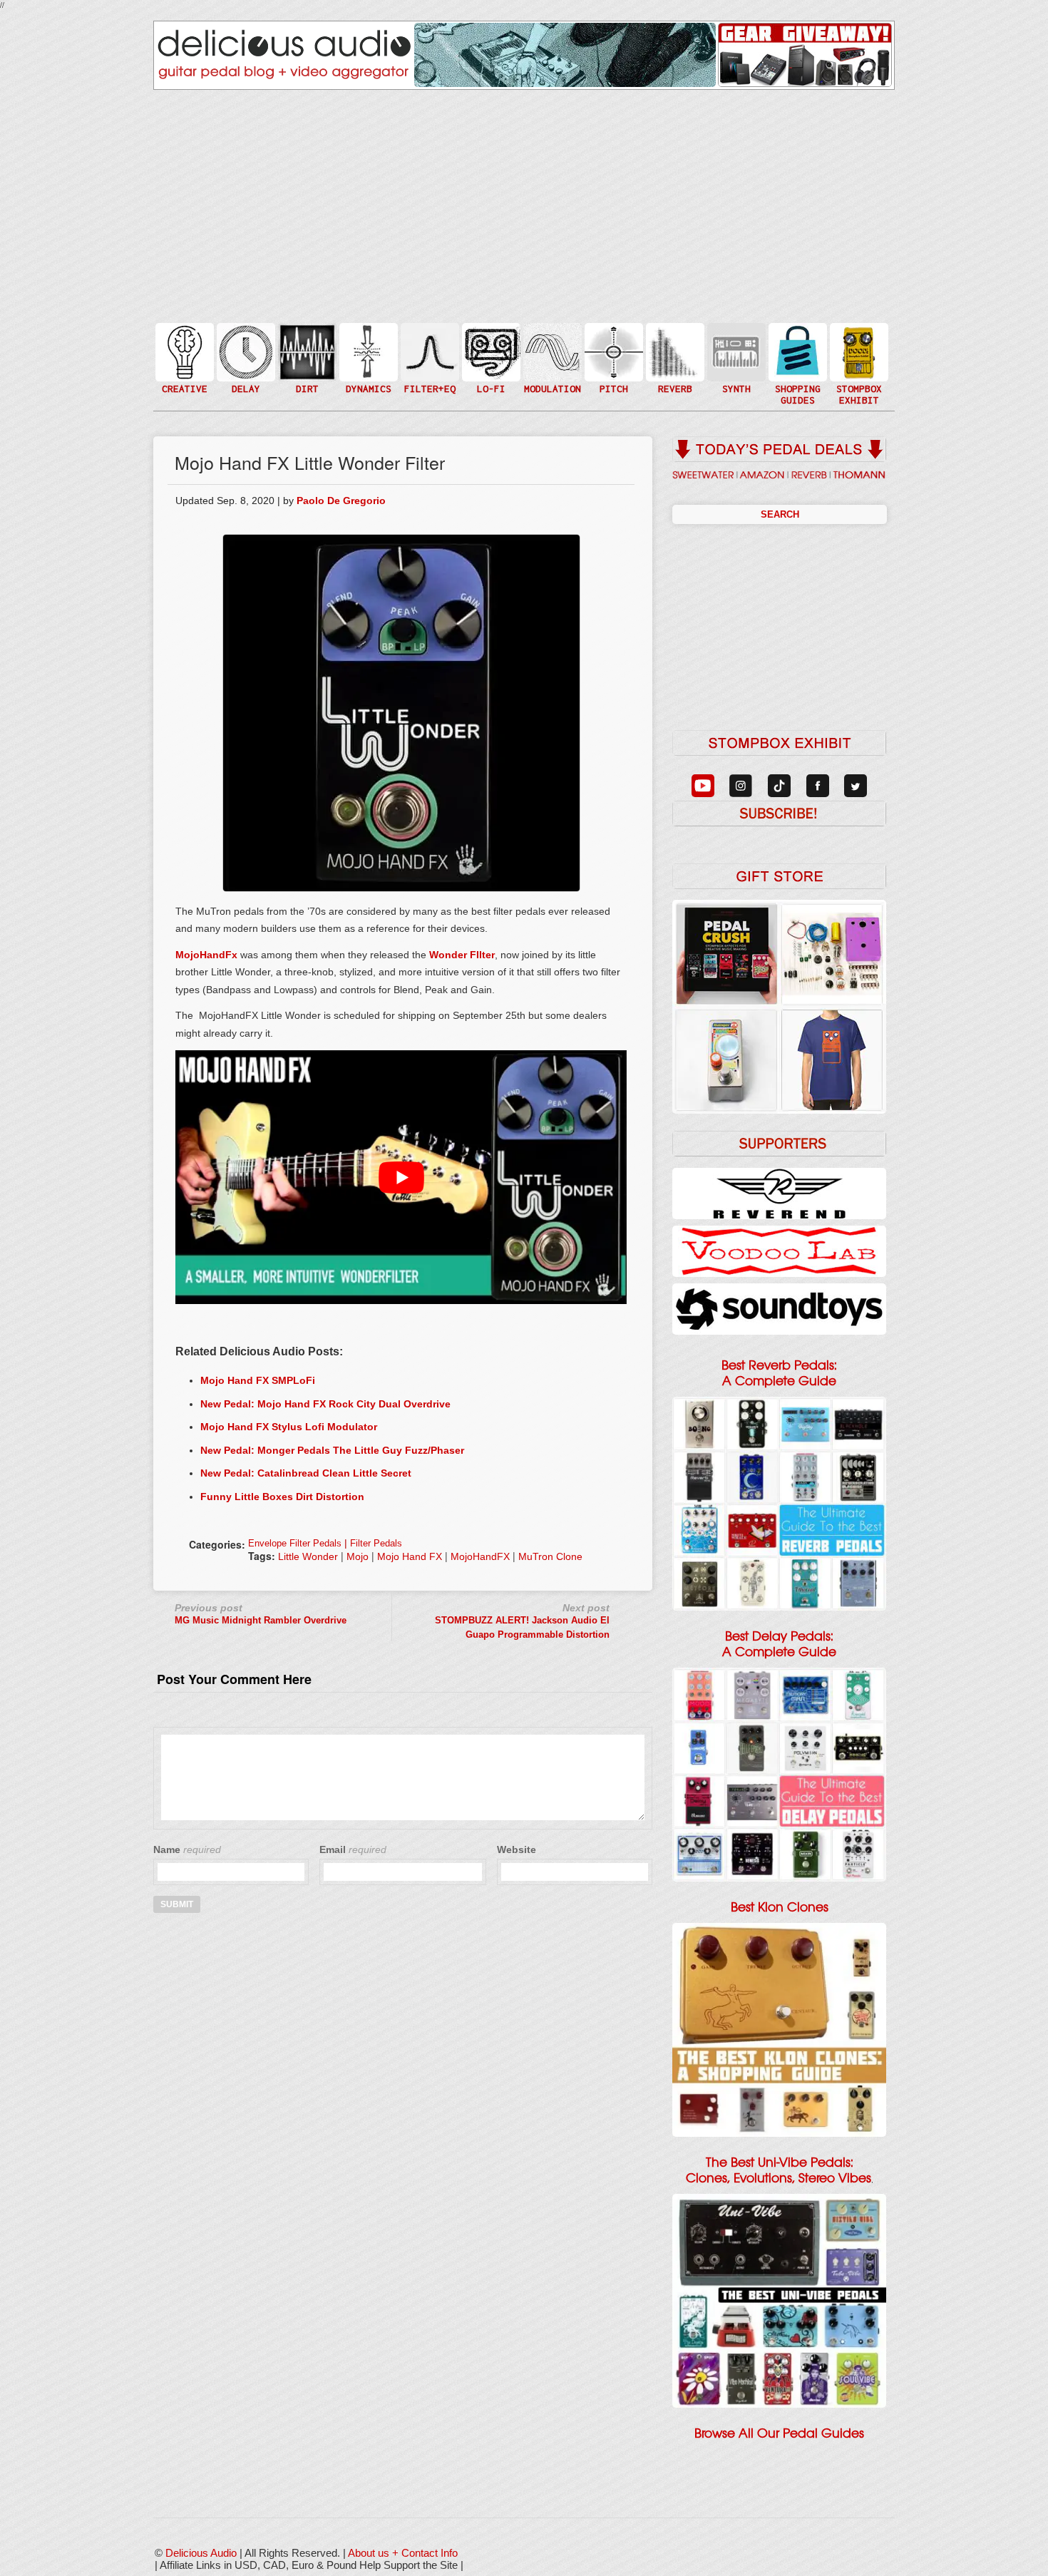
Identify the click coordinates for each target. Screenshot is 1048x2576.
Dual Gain (306, 388)
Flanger (551, 351)
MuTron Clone (550, 1556)
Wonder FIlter (462, 955)
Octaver (612, 380)
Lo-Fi (490, 358)
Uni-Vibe (551, 395)
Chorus (551, 336)
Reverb (674, 358)
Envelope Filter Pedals (295, 1543)
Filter (428, 366)
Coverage (858, 351)
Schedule (858, 366)
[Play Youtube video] (401, 1177)
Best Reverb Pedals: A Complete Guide (779, 1373)
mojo (358, 1556)
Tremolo (551, 380)
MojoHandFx (206, 955)
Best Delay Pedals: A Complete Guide (779, 1644)
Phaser (551, 366)
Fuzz (306, 358)
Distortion (306, 343)
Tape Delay (245, 366)
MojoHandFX (480, 1556)
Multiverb (674, 343)
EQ (428, 351)
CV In (735, 343)
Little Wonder (308, 1556)
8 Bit (490, 373)
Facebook (858, 380)
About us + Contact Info (403, 2553)
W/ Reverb (245, 380)
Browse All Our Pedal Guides (779, 2433)
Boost (367, 351)
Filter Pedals (376, 1543)
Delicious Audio (201, 2553)
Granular (735, 358)
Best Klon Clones (780, 1907)
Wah (428, 380)
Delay (245, 351)
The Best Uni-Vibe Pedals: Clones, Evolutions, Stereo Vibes (779, 2170)
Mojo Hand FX (410, 1556)
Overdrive (306, 373)
